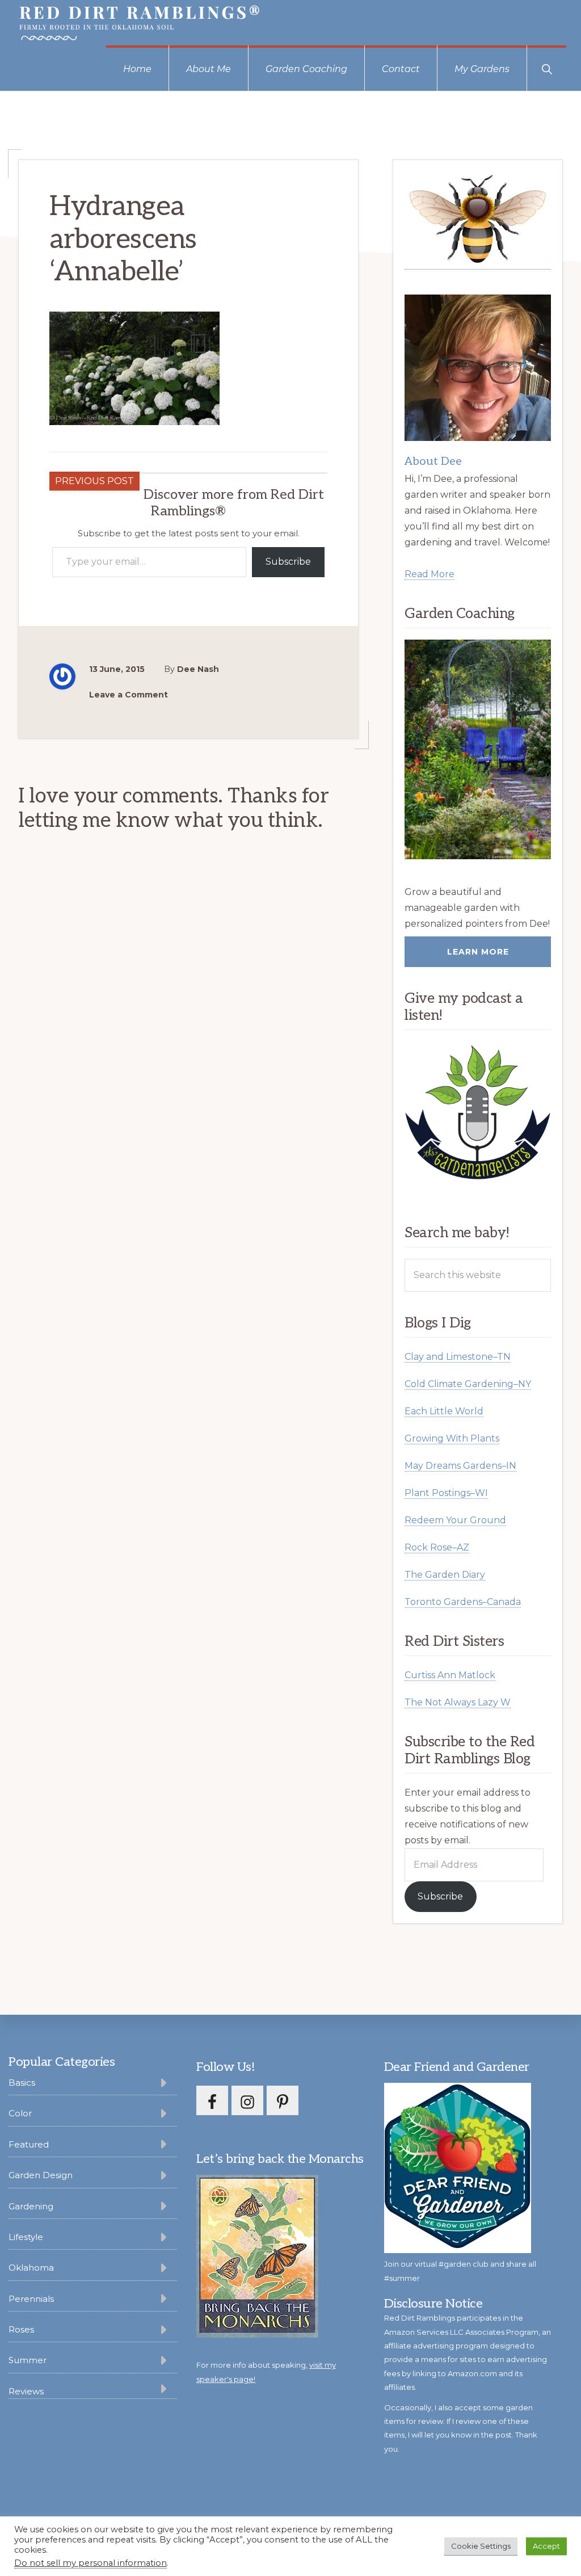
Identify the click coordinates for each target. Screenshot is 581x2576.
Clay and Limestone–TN (458, 1357)
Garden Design (41, 2175)
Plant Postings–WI (446, 1493)
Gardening (31, 2206)
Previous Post (94, 481)
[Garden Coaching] (478, 749)
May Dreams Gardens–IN (460, 1466)
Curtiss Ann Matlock (450, 1675)
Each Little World (444, 1411)
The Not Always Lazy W (458, 1702)
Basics (22, 2083)
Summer (28, 2360)
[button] (547, 68)
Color (20, 2113)
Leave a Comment (129, 695)
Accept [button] (546, 2546)
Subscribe (288, 562)
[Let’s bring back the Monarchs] (257, 2336)
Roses (21, 2329)
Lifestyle (26, 2237)
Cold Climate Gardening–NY (468, 1384)
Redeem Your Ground (455, 1520)
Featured (29, 2144)
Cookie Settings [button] (481, 2546)
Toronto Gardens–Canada (463, 1602)
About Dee (433, 461)
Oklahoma (31, 2268)
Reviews (26, 2391)
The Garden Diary (445, 1575)
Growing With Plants (452, 1438)
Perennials (31, 2299)
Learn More (478, 952)
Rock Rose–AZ (437, 1547)
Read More (430, 574)
